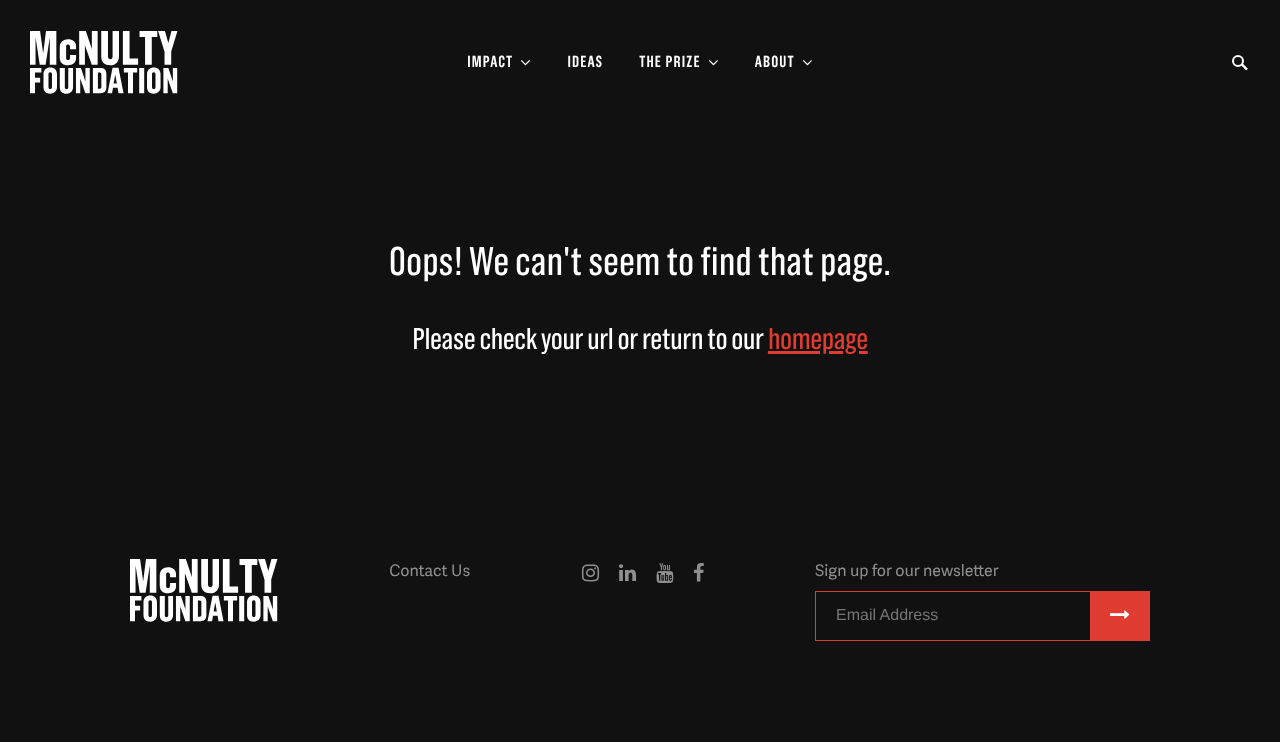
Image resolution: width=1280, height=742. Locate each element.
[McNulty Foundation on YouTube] (664, 605)
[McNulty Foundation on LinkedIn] (627, 605)
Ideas (585, 63)
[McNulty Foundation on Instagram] (590, 605)
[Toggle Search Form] (1240, 63)
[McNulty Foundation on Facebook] (698, 605)
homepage (818, 340)
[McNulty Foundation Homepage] (104, 62)
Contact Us (429, 570)
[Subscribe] (1120, 616)
